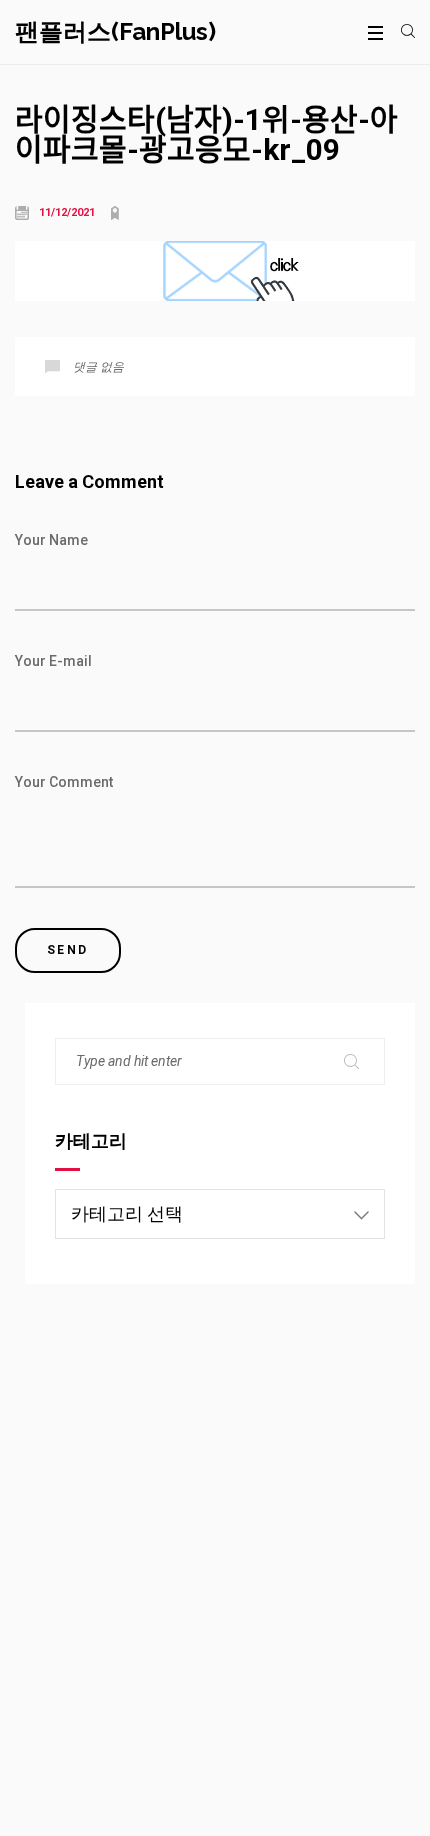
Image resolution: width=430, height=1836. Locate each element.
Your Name (51, 540)
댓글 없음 (98, 367)
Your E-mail (53, 661)
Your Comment (64, 782)
